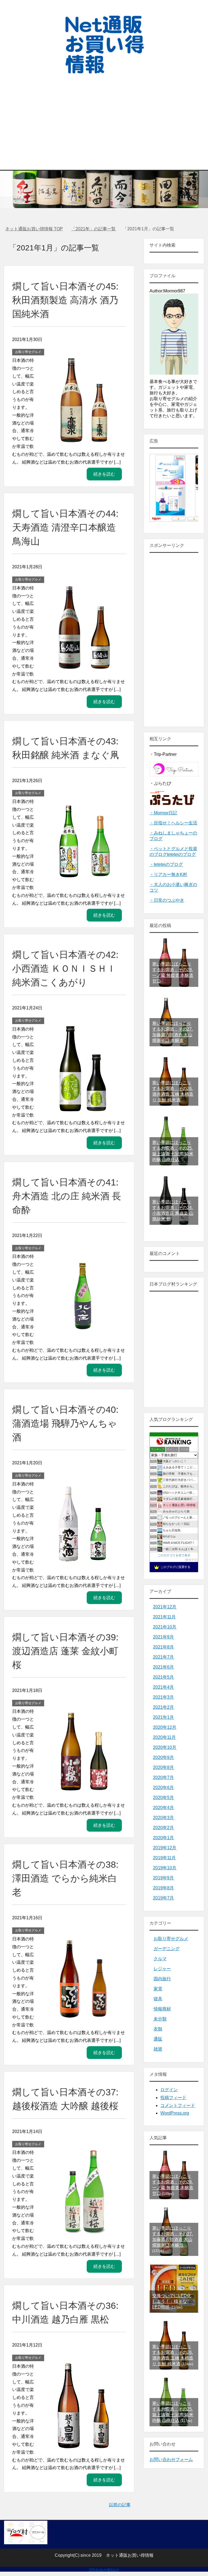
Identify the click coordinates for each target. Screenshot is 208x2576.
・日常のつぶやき (167, 900)
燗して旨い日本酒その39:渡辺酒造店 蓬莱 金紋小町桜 (65, 1651)
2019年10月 (165, 1868)
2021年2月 (163, 1707)
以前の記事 (120, 2505)
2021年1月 (163, 1717)
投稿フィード (173, 2098)
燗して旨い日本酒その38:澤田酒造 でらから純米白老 (65, 1878)
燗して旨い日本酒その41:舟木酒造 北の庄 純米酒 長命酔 (67, 1196)
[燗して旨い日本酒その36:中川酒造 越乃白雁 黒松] (83, 2445)
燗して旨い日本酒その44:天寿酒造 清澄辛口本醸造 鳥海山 (65, 527)
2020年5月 (163, 1798)
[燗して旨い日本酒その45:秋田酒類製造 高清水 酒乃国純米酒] (83, 439)
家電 (158, 1989)
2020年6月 (163, 1788)
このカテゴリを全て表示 (174, 1555)
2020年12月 (165, 1727)
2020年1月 (163, 1838)
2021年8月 (163, 1647)
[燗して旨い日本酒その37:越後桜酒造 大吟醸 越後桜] (83, 2232)
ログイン (169, 2090)
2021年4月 (163, 1687)
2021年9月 (163, 1637)
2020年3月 (163, 1818)
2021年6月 (163, 1667)
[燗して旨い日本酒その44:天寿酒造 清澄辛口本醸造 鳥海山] (83, 667)
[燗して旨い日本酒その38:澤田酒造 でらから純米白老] (83, 2018)
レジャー (162, 1969)
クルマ (160, 1959)
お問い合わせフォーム (171, 2459)
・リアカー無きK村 (168, 874)
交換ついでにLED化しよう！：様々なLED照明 (172, 2301)
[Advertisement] (104, 116)
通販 (158, 2039)
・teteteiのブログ (166, 864)
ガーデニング (167, 1949)
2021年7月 (163, 1657)
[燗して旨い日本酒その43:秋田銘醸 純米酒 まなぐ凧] (83, 880)
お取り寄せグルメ (28, 352)
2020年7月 (163, 1778)
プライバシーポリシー (104, 2569)
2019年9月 (163, 1878)
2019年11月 (164, 1858)
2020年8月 (163, 1767)
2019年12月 (165, 1848)
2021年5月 (163, 1677)
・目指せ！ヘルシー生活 (173, 823)
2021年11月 (164, 1617)
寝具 (158, 1999)
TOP (37, 229)
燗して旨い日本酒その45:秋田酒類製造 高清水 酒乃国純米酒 (65, 300)
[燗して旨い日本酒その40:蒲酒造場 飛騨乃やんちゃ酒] (83, 1563)
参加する (191, 1560)
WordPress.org (175, 2113)
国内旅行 (162, 1979)
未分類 (160, 2019)
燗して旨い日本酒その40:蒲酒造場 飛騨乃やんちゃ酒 (65, 1423)
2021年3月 (163, 1697)
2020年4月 (163, 1808)
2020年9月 (163, 1757)
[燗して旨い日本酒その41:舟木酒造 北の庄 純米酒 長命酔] (83, 1336)
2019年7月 (163, 1898)
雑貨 (158, 2049)
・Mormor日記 (163, 813)
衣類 (158, 2029)
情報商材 (162, 2009)
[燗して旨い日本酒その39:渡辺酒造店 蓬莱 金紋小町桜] (83, 1791)
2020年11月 (164, 1737)
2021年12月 (165, 1607)
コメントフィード (178, 2105)
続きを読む (104, 474)
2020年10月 (165, 1747)
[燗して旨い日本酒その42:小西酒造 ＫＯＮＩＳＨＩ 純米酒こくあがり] (83, 1108)
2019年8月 (163, 1888)
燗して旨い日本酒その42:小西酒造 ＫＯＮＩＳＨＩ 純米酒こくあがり (65, 968)
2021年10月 (165, 1627)
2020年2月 (163, 1828)
